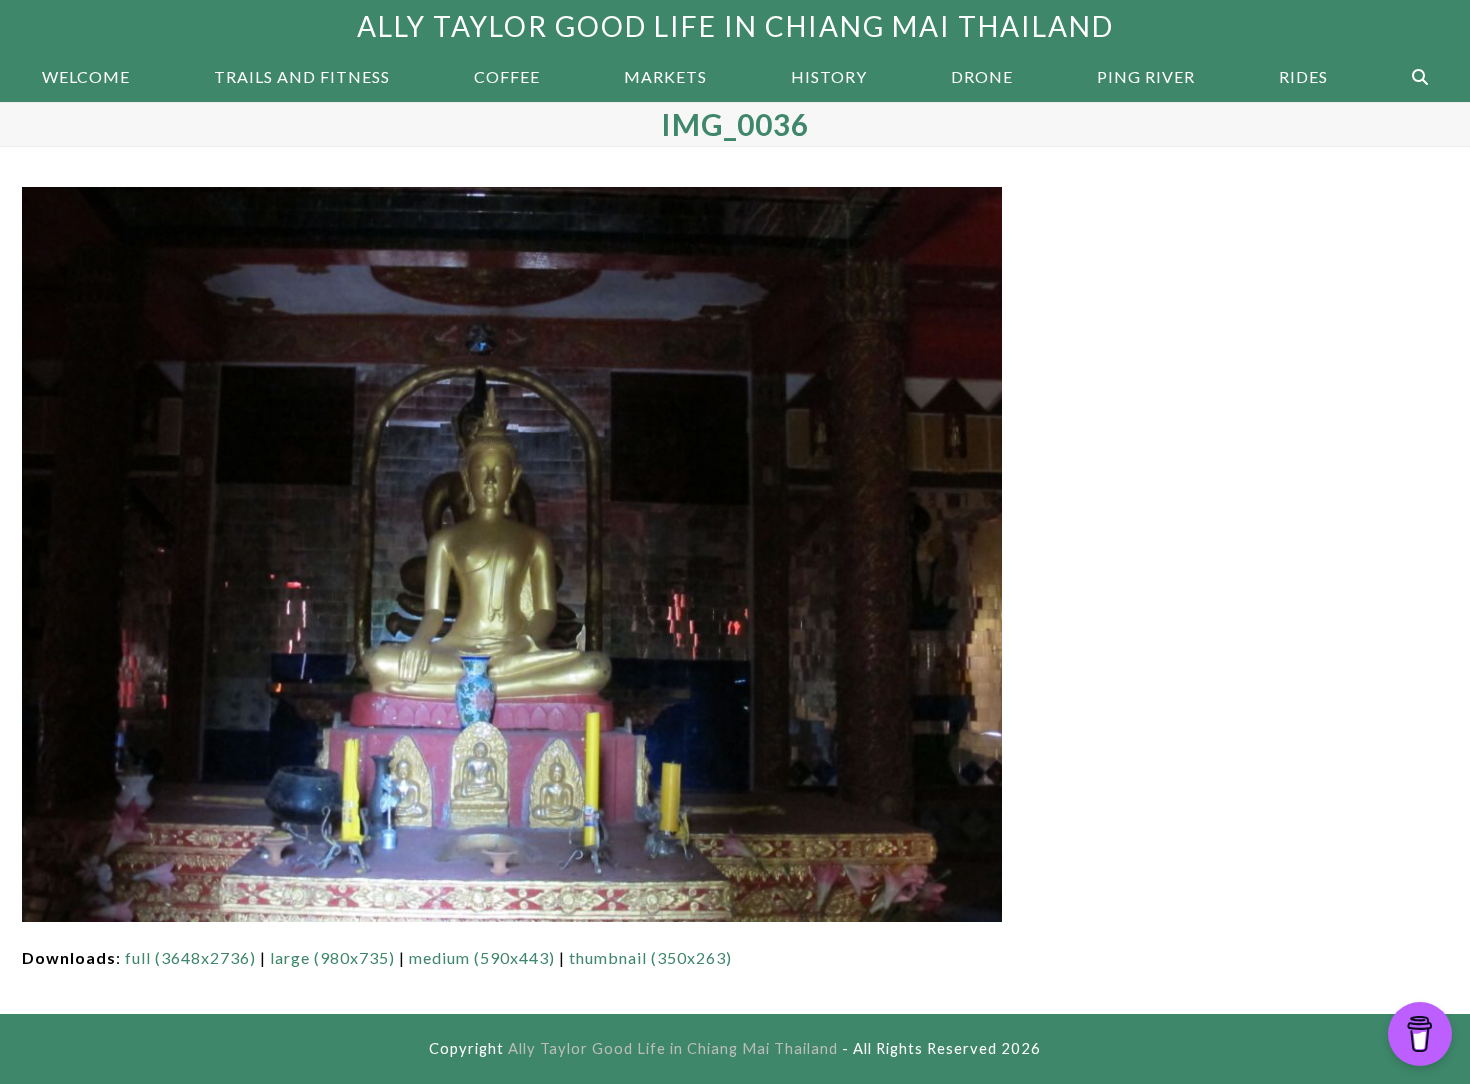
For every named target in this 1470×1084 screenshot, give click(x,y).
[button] (1420, 77)
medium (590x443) (482, 957)
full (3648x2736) (190, 957)
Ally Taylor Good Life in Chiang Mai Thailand (735, 26)
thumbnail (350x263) (650, 957)
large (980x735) (332, 957)
